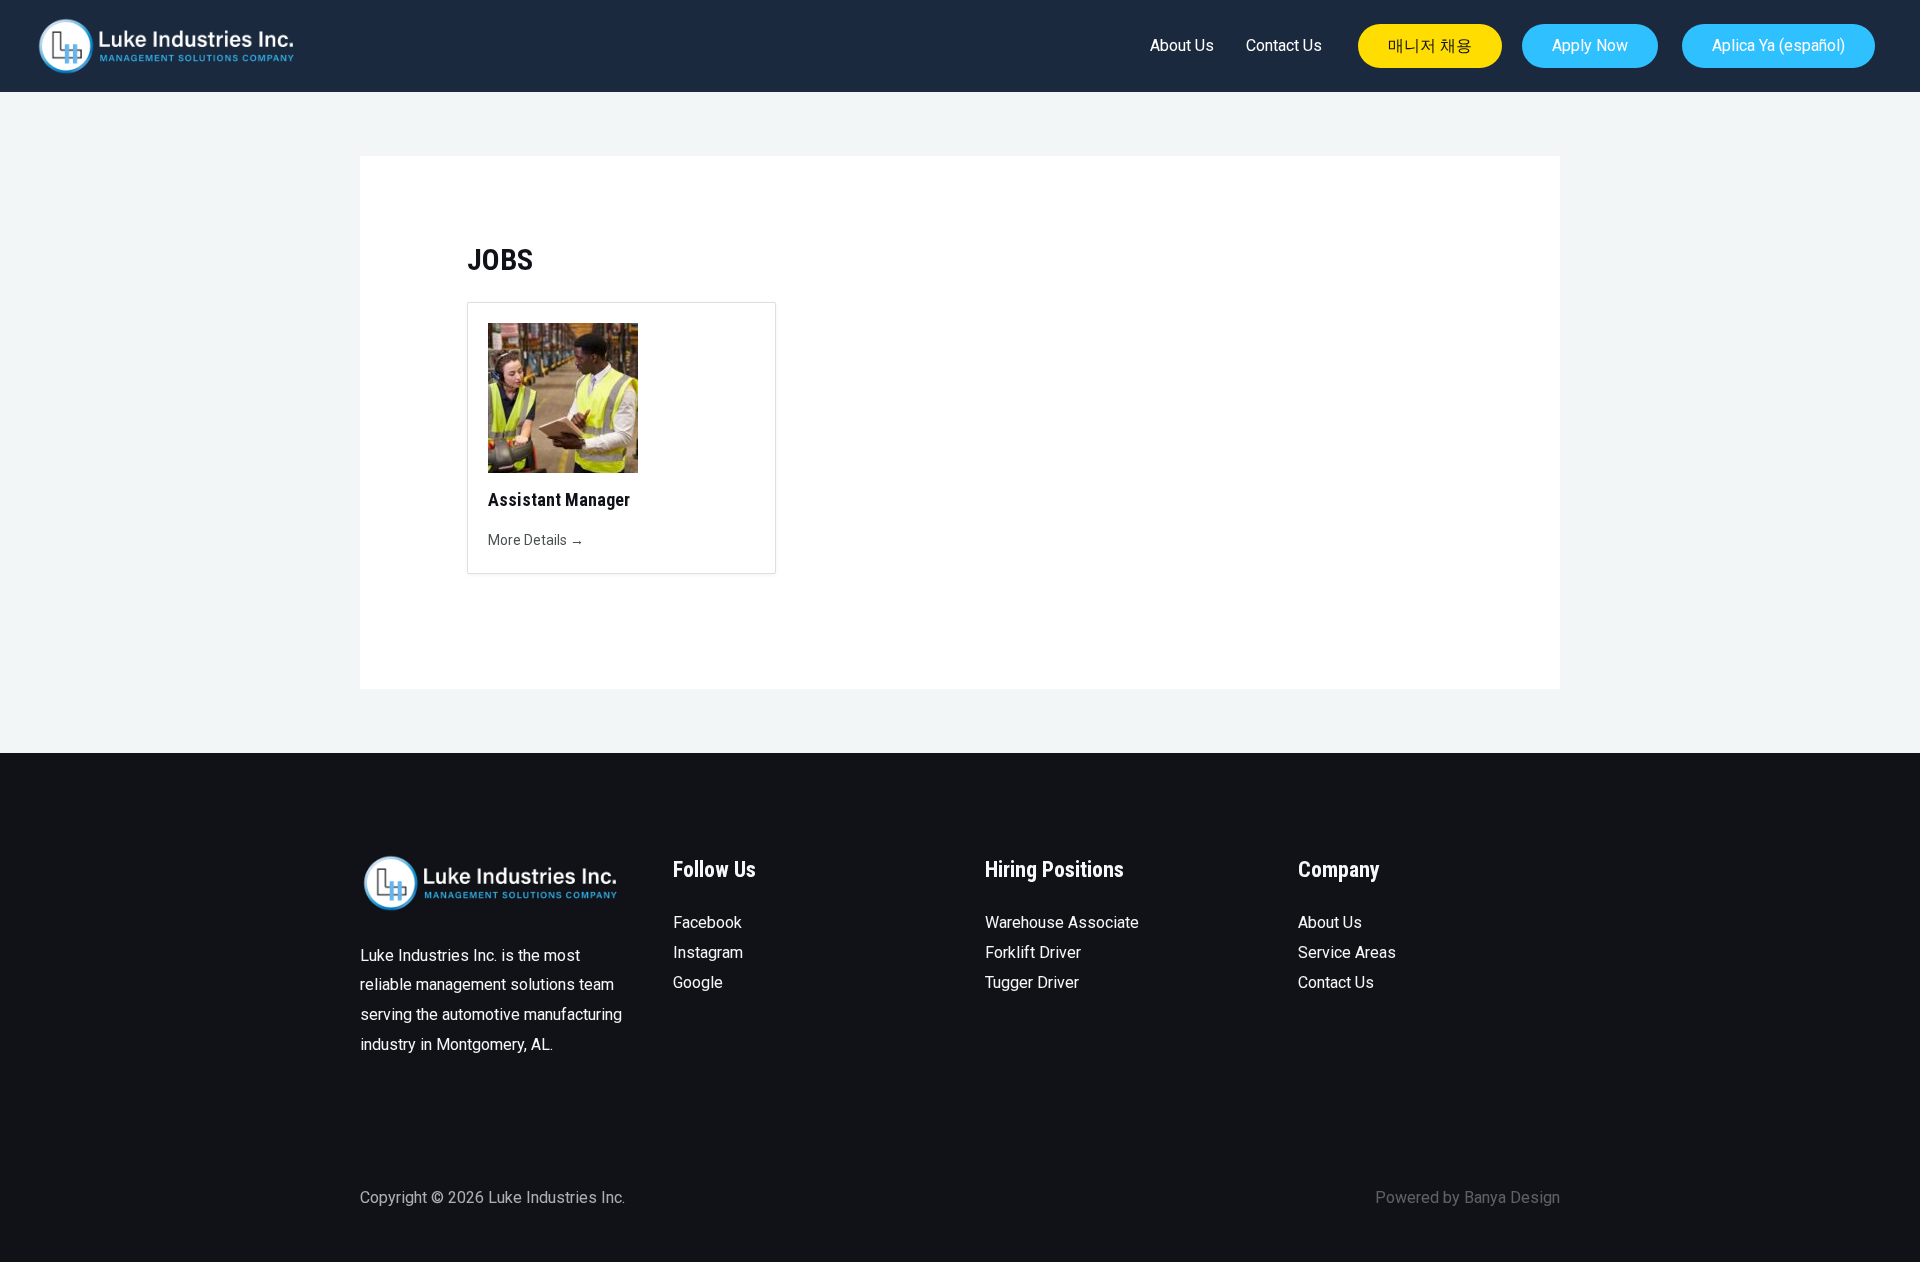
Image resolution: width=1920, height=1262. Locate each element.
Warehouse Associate (1062, 922)
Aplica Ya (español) (1778, 45)
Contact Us (1284, 45)
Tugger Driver (1032, 982)
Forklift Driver (1033, 952)
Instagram (708, 952)
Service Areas (1347, 952)
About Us (1182, 45)
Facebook (707, 922)
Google (698, 982)
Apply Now (1590, 45)
